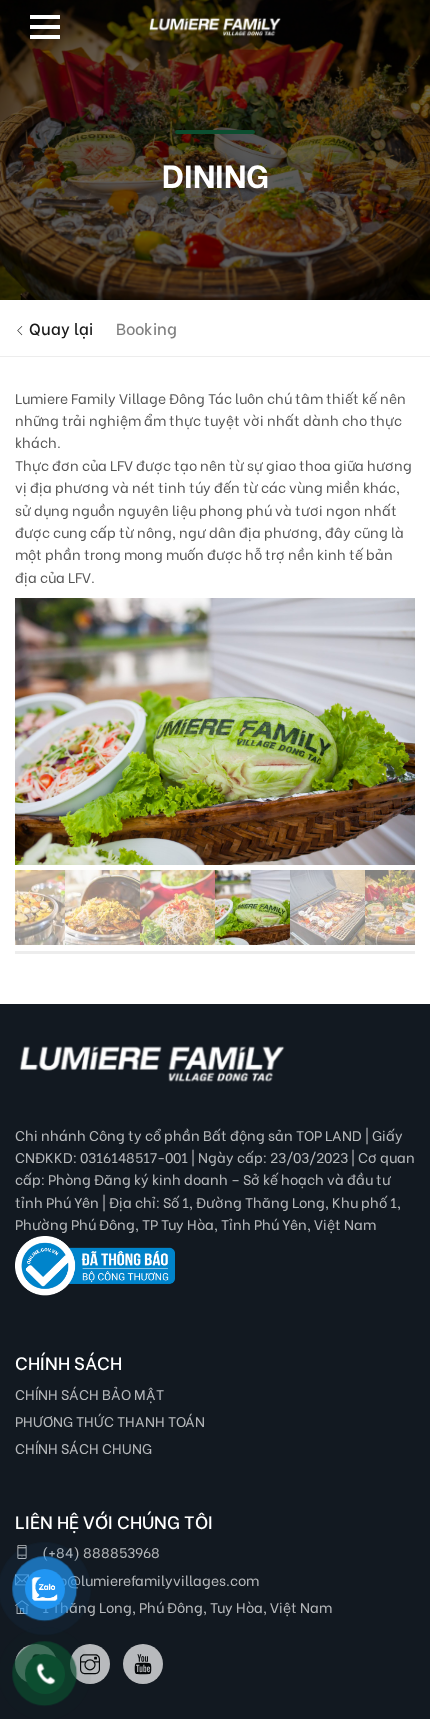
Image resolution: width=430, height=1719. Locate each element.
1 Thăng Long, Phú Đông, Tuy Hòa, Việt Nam (185, 1606)
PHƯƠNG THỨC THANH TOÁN (110, 1420)
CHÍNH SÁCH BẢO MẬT (89, 1393)
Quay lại (59, 327)
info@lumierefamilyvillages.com (149, 1579)
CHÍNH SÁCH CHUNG (83, 1447)
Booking (146, 327)
